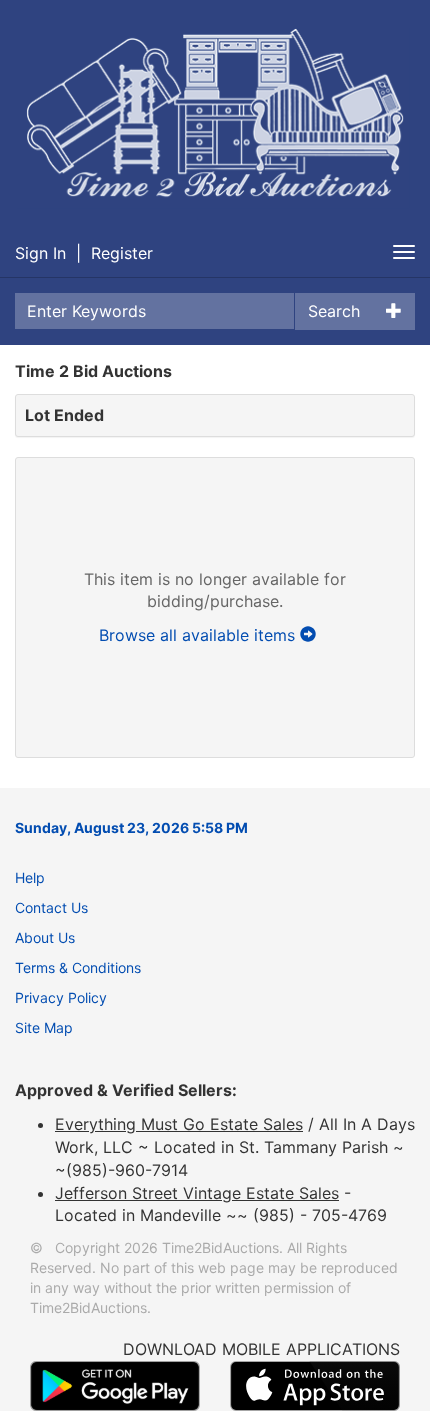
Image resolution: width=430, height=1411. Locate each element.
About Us (45, 937)
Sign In (40, 253)
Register (122, 253)
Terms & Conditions (78, 967)
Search (334, 311)
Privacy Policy (61, 997)
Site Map (44, 1027)
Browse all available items (199, 635)
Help (30, 877)
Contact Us (51, 907)
